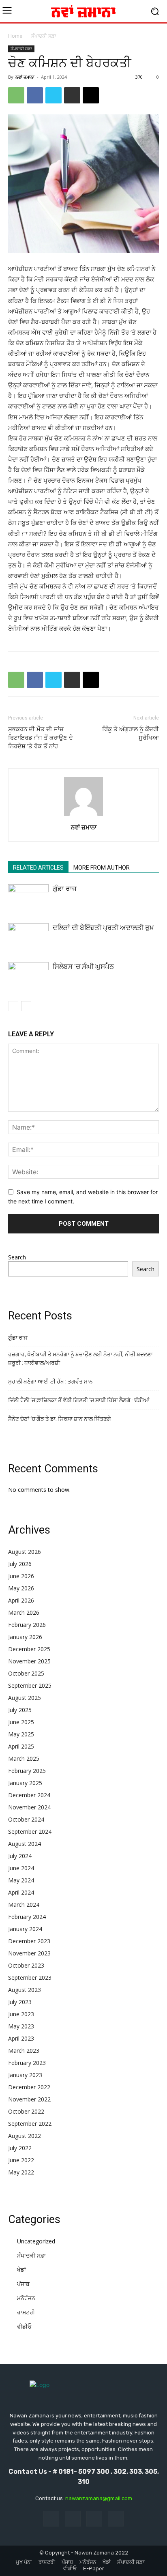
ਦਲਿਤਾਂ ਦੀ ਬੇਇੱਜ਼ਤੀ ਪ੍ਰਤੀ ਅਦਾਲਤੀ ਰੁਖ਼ (103, 928)
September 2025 (30, 1685)
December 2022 (29, 2087)
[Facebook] (35, 95)
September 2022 (30, 2124)
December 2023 (29, 1941)
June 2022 (21, 2160)
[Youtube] (116, 2519)
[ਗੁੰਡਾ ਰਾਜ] (28, 898)
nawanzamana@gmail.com (99, 2498)
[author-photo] (83, 816)
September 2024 (30, 1832)
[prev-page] (13, 1006)
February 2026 (27, 1625)
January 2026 (25, 1637)
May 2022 (21, 2172)
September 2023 (30, 1978)
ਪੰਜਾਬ (23, 2284)
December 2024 (29, 1795)
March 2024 (24, 1905)
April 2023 (21, 2038)
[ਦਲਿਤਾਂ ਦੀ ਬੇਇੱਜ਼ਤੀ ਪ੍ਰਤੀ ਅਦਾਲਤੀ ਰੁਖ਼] (28, 937)
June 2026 (21, 1576)
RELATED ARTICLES (38, 868)
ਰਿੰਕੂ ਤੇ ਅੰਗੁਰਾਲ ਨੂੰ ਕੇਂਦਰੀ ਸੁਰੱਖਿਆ (131, 734)
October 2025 (26, 1673)
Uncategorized (36, 2241)
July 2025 (20, 1710)
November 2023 (29, 1953)
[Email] (91, 95)
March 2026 (24, 1612)
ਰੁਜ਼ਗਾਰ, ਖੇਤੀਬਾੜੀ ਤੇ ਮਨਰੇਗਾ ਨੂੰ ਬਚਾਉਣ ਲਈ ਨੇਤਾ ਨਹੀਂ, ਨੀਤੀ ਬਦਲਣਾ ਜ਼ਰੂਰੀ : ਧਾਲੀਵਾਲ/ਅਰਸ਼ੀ (80, 1359)
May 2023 (21, 2026)
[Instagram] (73, 2519)
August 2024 (25, 1844)
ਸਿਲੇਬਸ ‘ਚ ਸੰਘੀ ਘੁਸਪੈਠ (83, 967)
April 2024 (21, 1892)
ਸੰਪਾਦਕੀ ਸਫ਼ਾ (44, 36)
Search (17, 1257)
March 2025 (24, 1759)
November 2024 (29, 1807)
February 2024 (27, 1917)
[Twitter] (54, 95)
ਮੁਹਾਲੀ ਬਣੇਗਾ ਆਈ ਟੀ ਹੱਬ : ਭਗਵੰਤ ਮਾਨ (50, 1381)
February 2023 (27, 2063)
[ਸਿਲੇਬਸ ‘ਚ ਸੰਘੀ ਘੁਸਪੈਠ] (28, 976)
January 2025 (25, 1783)
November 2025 (29, 1661)
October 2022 (26, 2111)
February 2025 (27, 1771)
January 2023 (25, 2075)
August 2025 (25, 1698)
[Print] (72, 95)
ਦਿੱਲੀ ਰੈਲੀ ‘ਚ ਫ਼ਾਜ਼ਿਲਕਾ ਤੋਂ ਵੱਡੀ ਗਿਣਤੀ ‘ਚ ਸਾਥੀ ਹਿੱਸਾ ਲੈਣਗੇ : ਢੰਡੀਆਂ (79, 1400)
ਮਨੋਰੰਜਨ (26, 2298)
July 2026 (20, 1564)
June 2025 (21, 1722)
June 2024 (21, 1868)
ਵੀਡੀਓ (24, 2326)
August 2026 (25, 1552)
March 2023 (24, 2051)
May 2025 (21, 1734)
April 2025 (21, 1746)
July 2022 (20, 2148)
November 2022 (29, 2099)
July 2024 (20, 1856)
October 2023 (26, 1965)
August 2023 (25, 1990)
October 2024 (26, 1819)
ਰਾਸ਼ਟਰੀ (26, 2312)
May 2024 (21, 1880)
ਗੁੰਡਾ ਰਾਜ (65, 889)
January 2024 (25, 1929)
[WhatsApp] (16, 95)
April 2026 (21, 1600)
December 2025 (29, 1649)
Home (15, 36)
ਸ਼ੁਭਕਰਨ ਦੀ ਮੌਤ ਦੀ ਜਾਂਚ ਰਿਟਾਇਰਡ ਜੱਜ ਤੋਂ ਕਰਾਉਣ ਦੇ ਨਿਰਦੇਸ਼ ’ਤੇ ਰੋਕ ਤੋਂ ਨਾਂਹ (41, 738)
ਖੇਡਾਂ (21, 2270)
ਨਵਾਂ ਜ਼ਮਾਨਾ (25, 77)
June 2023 (21, 2014)
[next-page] (26, 1006)
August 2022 (25, 2136)
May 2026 (21, 1588)
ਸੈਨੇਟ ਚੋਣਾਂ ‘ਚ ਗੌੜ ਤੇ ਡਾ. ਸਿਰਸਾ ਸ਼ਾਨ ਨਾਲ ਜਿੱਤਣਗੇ (60, 1419)
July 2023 (20, 2002)
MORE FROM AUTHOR (102, 868)
